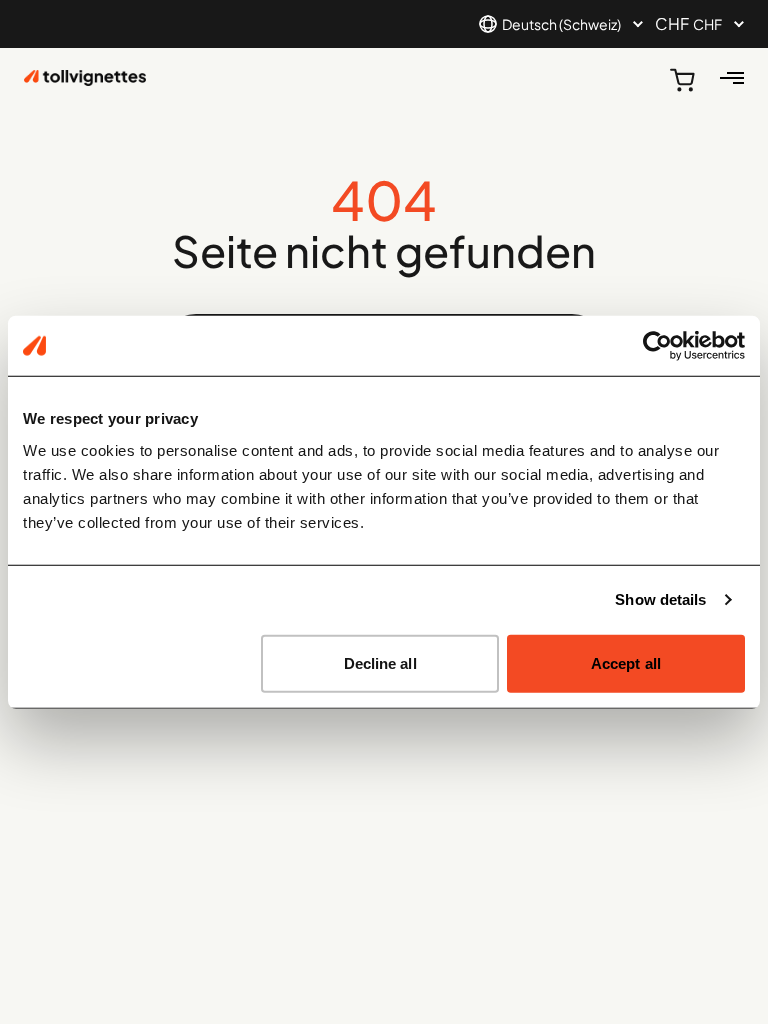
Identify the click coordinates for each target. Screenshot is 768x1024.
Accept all (626, 662)
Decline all (380, 662)
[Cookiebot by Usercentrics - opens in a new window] (657, 346)
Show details (660, 599)
